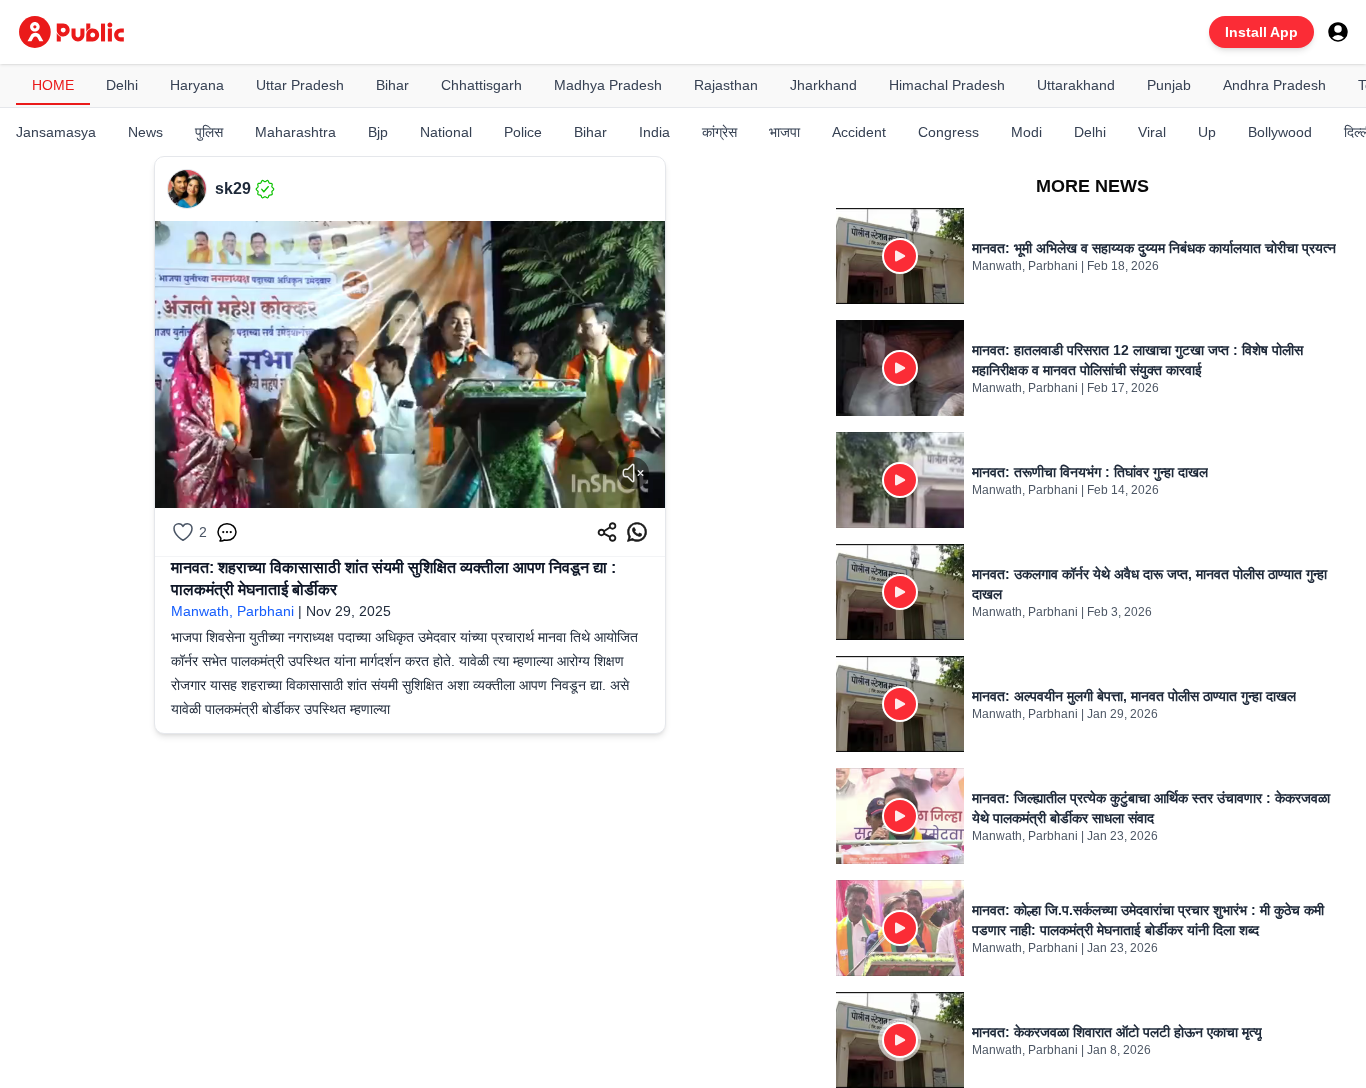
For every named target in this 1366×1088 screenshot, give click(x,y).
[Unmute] (633, 473)
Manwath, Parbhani (232, 611)
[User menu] (1338, 32)
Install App (1261, 32)
